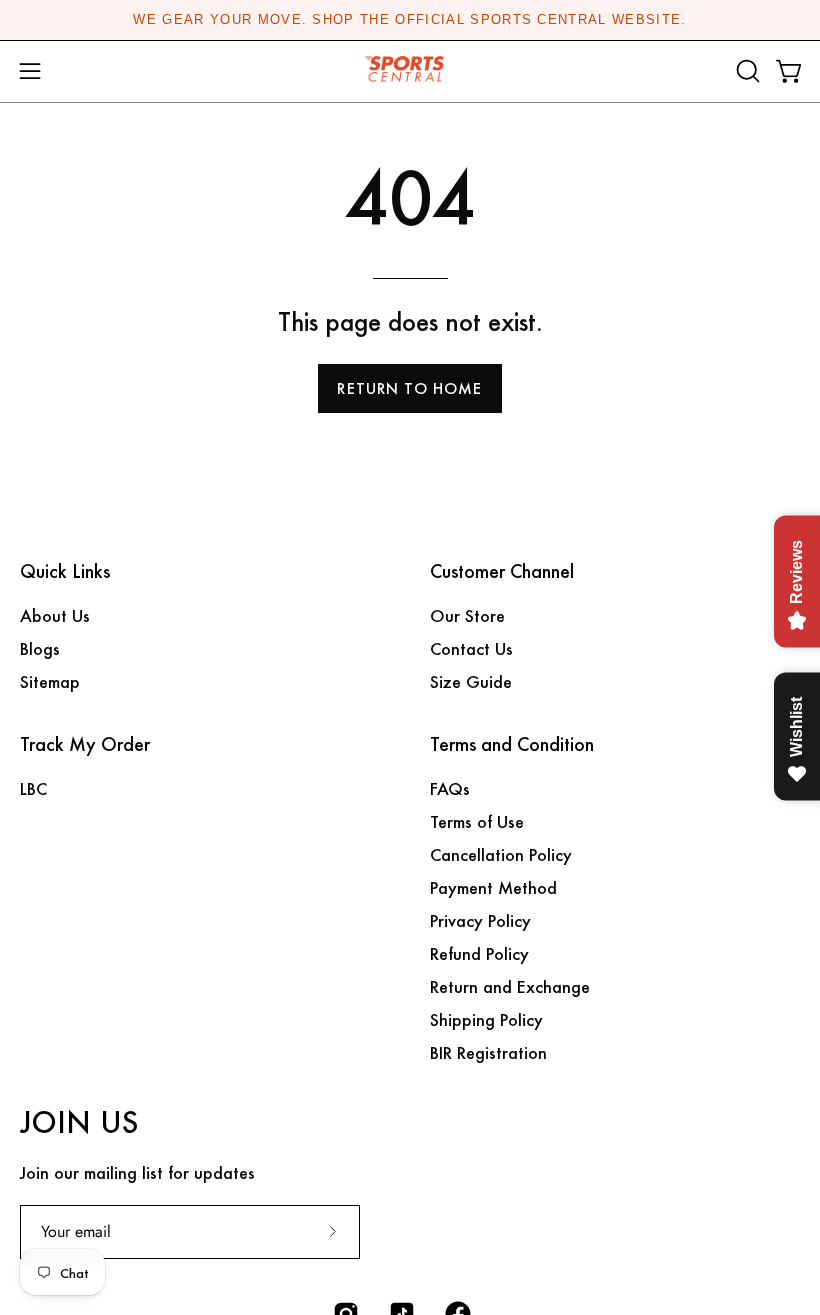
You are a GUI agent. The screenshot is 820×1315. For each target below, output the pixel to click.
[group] (410, 20)
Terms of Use (477, 821)
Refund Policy (479, 953)
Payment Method (493, 887)
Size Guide (471, 681)
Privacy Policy (480, 920)
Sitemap (50, 681)
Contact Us (471, 648)
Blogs (40, 648)
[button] (746, 71)
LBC (33, 788)
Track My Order (85, 745)
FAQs (450, 788)
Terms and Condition (512, 745)
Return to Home (409, 388)
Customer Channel (502, 572)
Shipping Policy (486, 1019)
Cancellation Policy (501, 854)
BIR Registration (488, 1052)
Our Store (467, 615)
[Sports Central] (410, 71)
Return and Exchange (510, 986)
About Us (55, 615)
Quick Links (65, 572)
